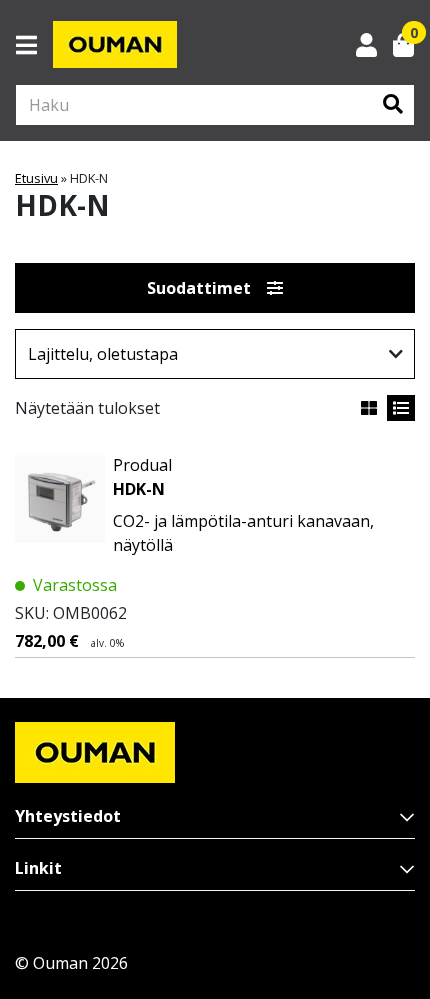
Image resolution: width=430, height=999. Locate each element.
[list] (401, 408)
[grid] (369, 408)
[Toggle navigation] (34, 45)
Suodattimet (199, 288)
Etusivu (36, 178)
